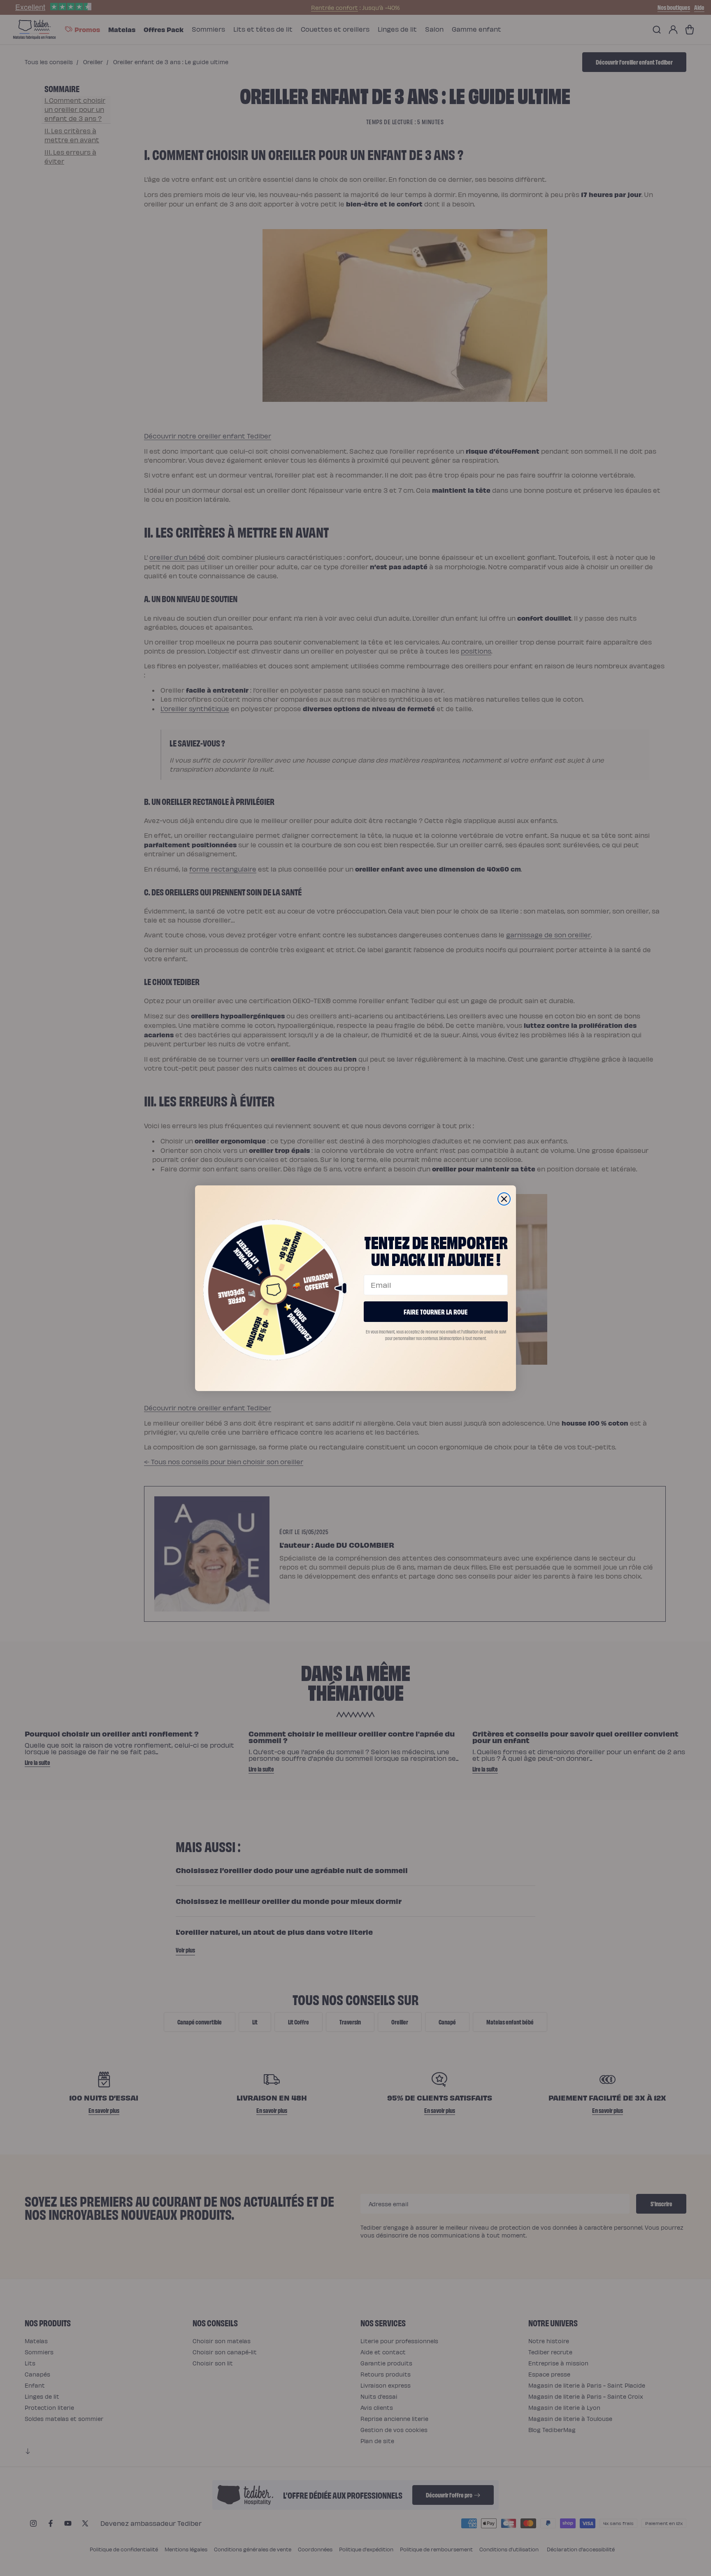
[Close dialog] (504, 1199)
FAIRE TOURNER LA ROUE (436, 1311)
